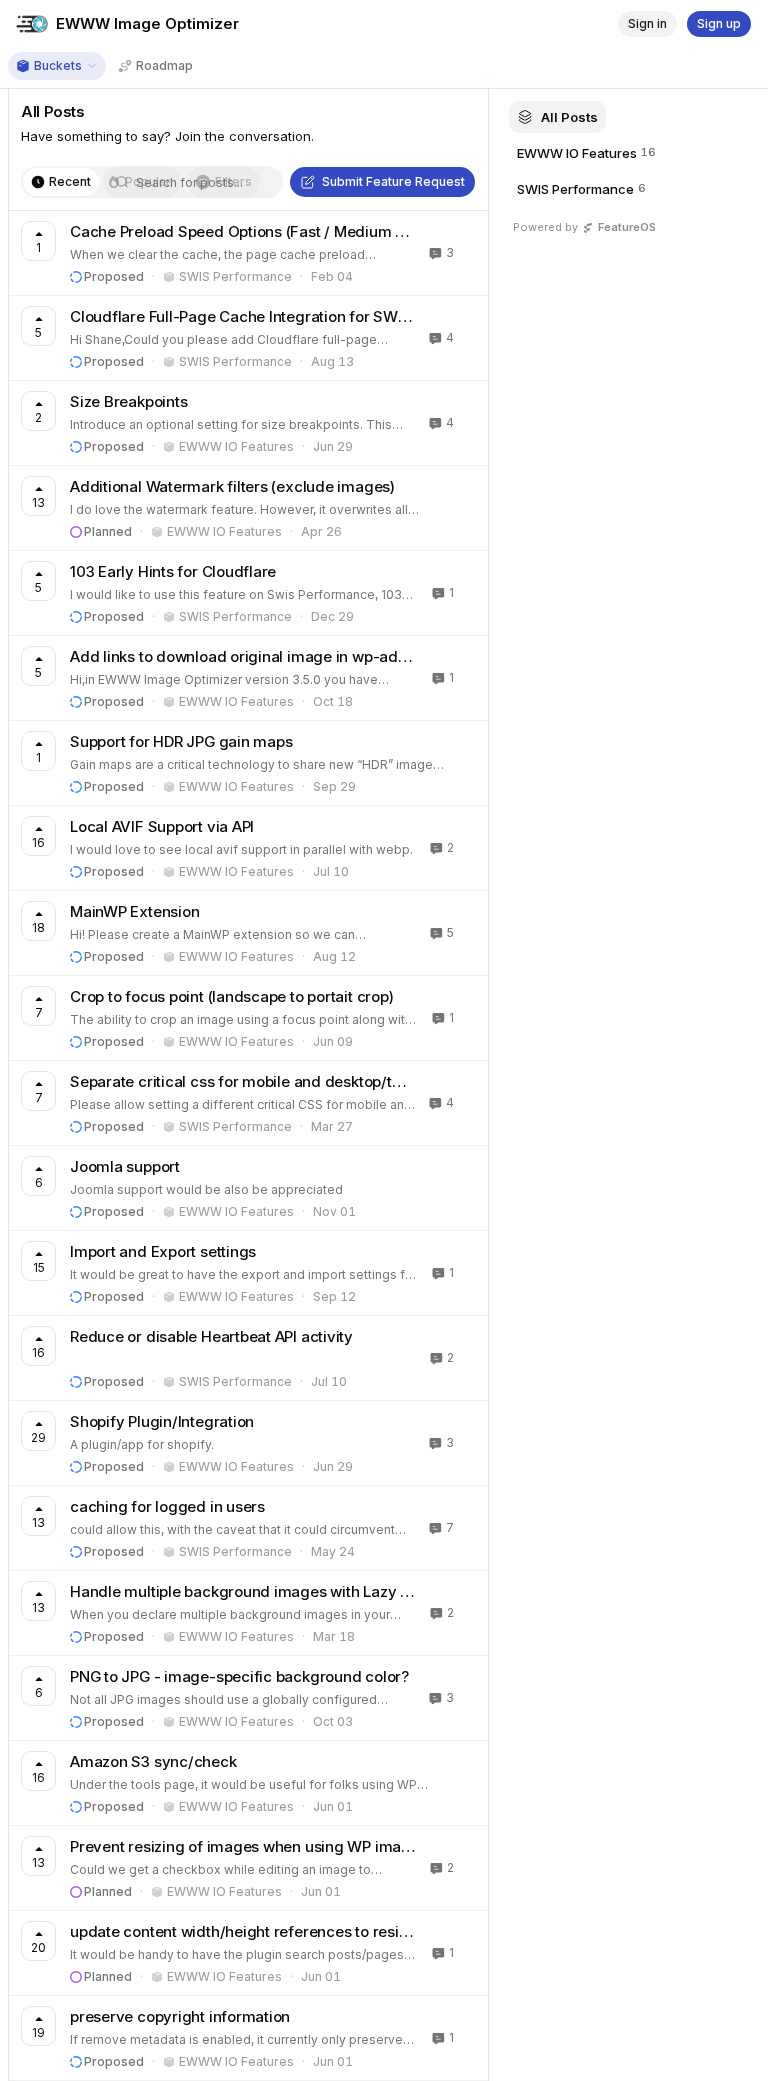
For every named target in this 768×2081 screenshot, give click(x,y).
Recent (70, 181)
